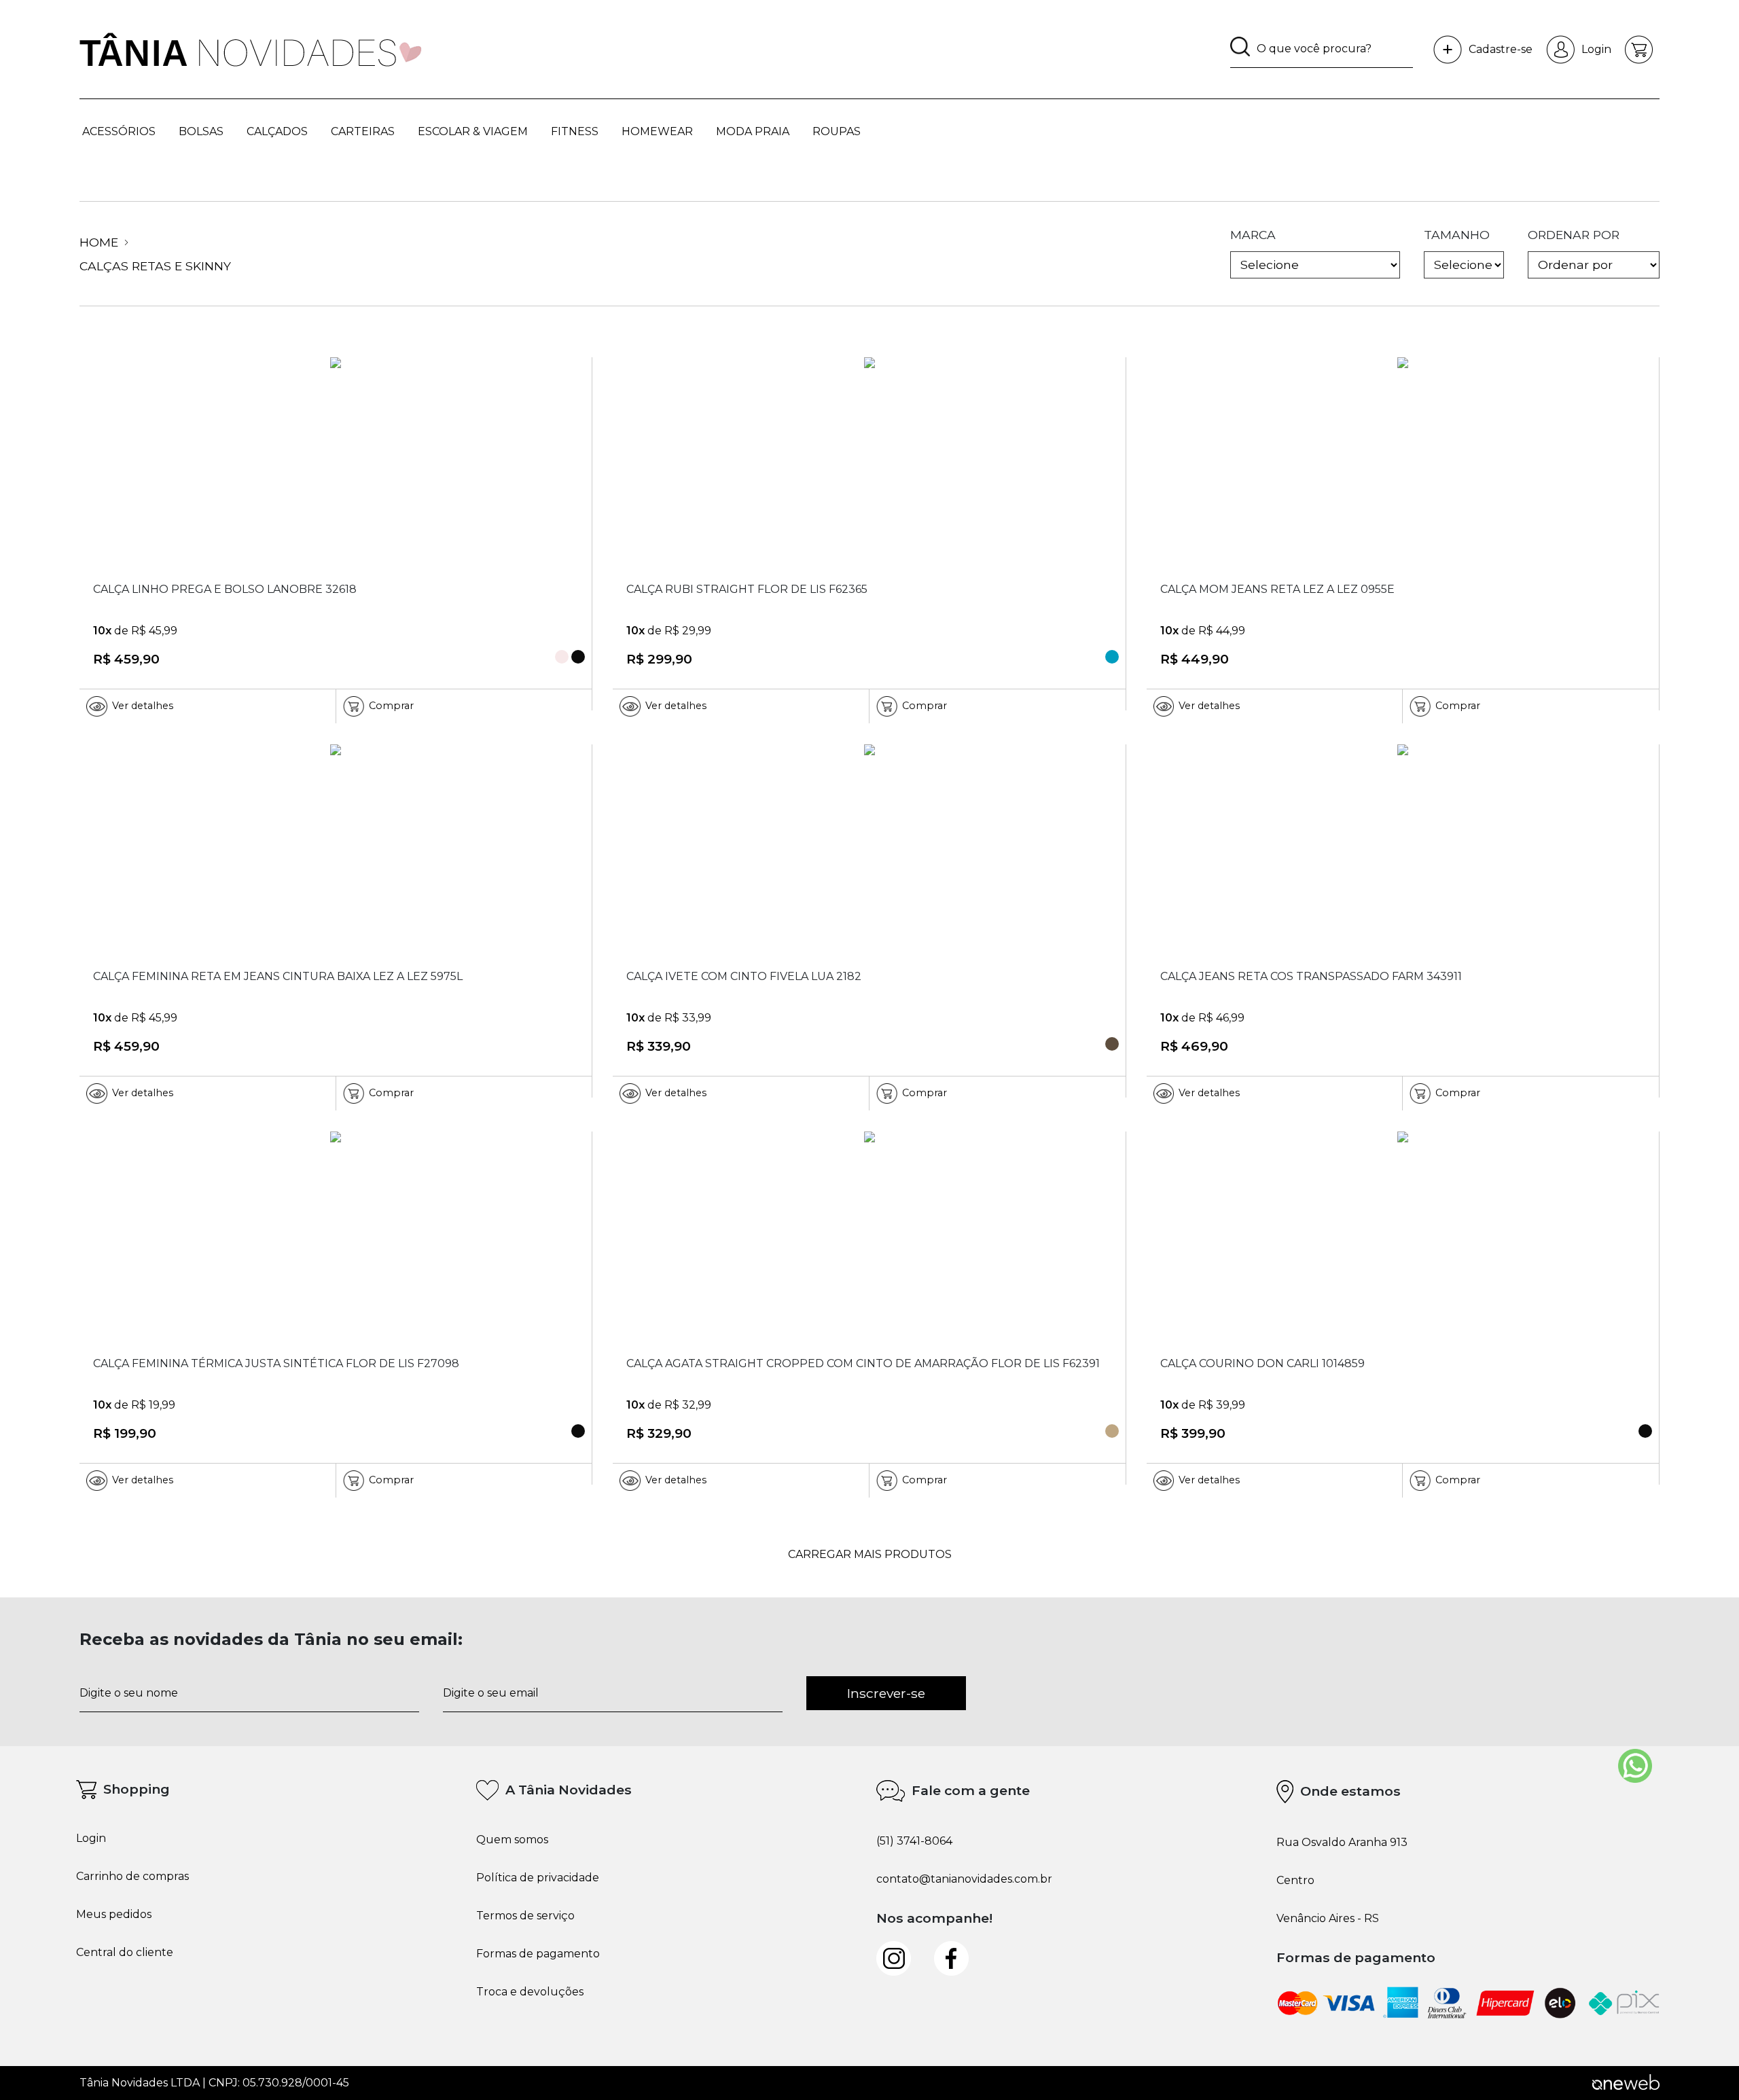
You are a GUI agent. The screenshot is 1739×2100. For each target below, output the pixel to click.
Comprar (391, 706)
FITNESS (575, 131)
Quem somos (512, 1840)
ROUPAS (837, 131)
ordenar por (1574, 235)
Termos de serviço (525, 1916)
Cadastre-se (1501, 49)
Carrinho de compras (132, 1877)
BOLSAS (201, 131)
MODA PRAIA (753, 131)
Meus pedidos (114, 1915)
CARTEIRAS (363, 131)
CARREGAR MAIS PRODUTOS (870, 1554)
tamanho (1457, 235)
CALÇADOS (277, 131)
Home (101, 242)
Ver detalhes (143, 706)
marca (1253, 235)
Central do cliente (125, 1953)
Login (1596, 49)
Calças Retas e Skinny (155, 266)
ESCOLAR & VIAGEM (473, 131)
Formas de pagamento (538, 1954)
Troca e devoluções (530, 1992)
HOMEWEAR (657, 131)
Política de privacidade (538, 1878)
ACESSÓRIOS (119, 131)
